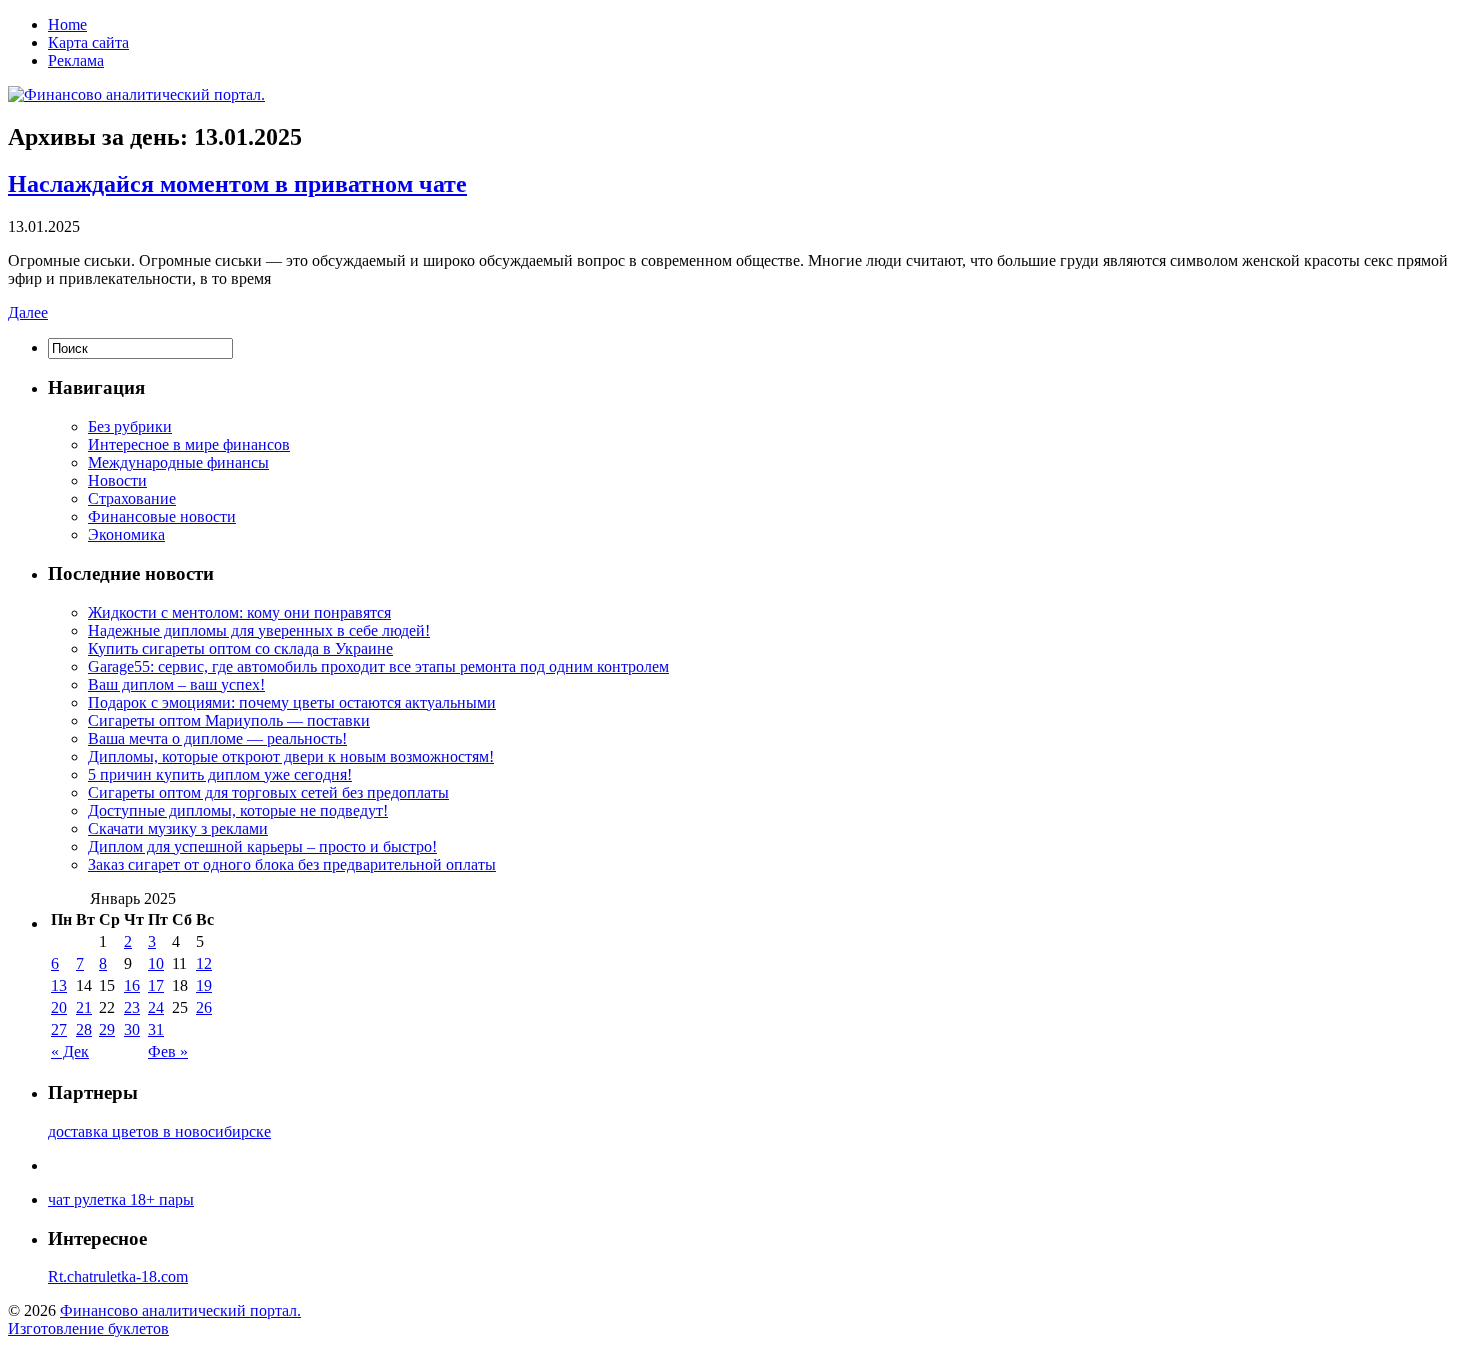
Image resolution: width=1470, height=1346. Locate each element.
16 (132, 985)
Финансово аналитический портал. (180, 1310)
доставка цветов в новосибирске (159, 1131)
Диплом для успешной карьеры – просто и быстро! (262, 846)
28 (84, 1029)
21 (84, 1007)
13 (59, 985)
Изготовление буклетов (88, 1328)
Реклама (76, 60)
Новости (117, 480)
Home (67, 24)
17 (156, 985)
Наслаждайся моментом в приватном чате (237, 184)
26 (204, 1007)
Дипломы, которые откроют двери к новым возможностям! (291, 756)
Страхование (132, 498)
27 (59, 1029)
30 (132, 1029)
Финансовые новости (162, 516)
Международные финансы (178, 462)
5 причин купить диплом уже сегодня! (220, 774)
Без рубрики (130, 426)
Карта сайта (88, 42)
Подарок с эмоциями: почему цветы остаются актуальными (292, 702)
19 (204, 985)
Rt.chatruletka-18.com (118, 1276)
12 (204, 963)
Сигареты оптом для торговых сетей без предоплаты (268, 792)
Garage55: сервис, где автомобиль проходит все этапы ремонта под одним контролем (378, 666)
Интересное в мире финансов (189, 444)
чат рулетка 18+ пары (121, 1199)
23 (132, 1007)
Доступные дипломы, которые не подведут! (238, 810)
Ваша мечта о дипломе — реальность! (217, 738)
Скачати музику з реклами (178, 828)
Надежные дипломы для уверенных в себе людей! (259, 630)
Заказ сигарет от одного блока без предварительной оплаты (292, 864)
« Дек (70, 1051)
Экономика (126, 534)
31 (156, 1029)
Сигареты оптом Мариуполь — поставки (229, 720)
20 (59, 1007)
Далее (28, 312)
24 (156, 1007)
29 (107, 1029)
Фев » (168, 1051)
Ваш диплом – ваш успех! (176, 684)
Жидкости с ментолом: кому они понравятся (239, 612)
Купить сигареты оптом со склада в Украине (240, 648)
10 (156, 963)
